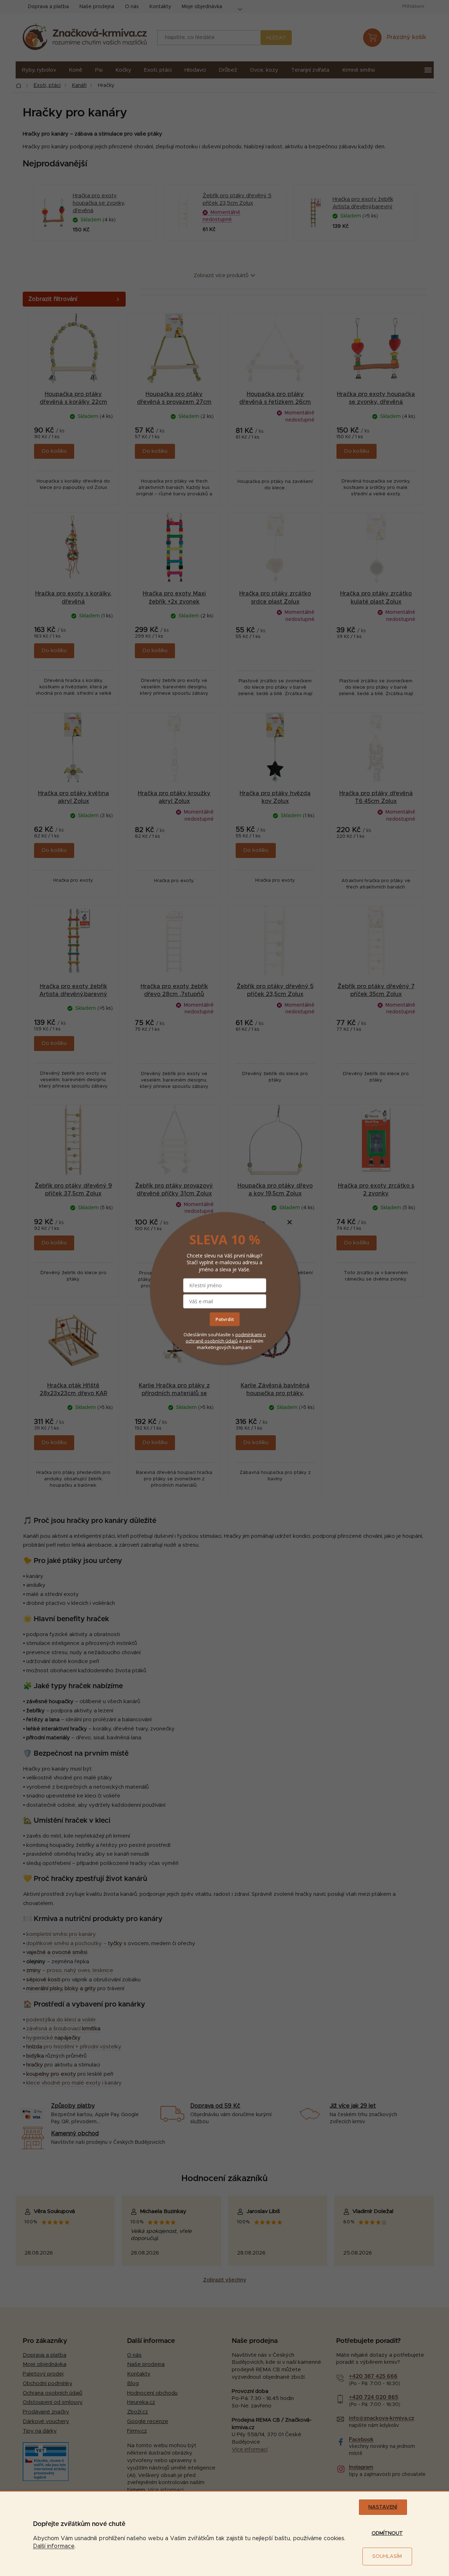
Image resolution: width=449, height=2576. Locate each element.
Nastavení (383, 2507)
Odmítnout (387, 2533)
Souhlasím (387, 2556)
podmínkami (249, 1334)
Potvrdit (225, 1319)
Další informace (54, 2546)
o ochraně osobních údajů (226, 1337)
